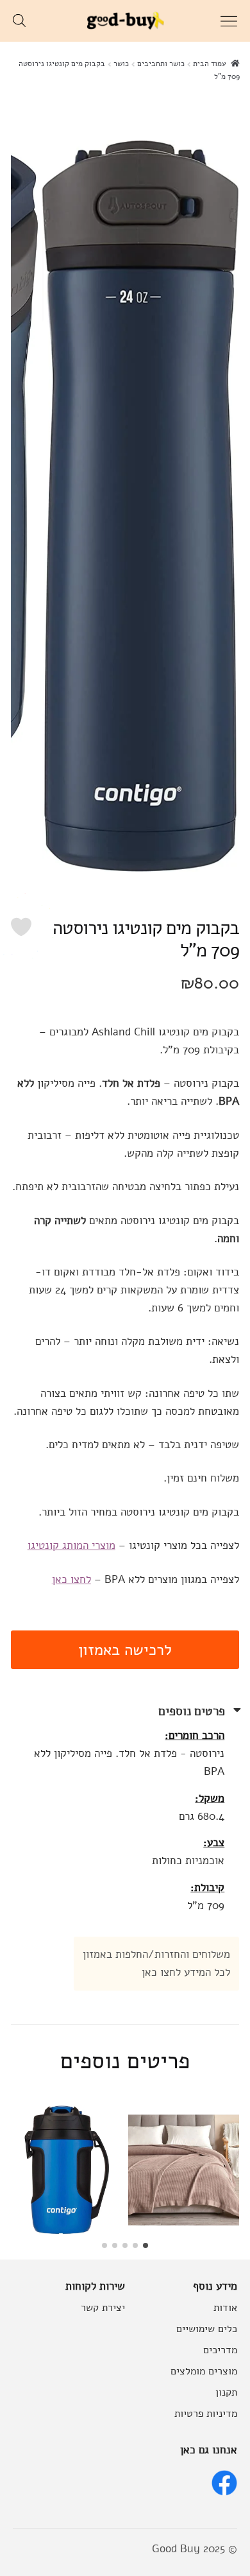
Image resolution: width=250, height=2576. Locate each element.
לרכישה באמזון (125, 1650)
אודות (225, 2307)
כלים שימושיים (207, 2329)
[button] (146, 2245)
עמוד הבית (210, 64)
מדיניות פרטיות (206, 2413)
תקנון (226, 2392)
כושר (121, 64)
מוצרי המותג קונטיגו (71, 1545)
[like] (21, 927)
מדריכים (220, 2350)
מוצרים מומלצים (204, 2371)
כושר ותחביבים (161, 64)
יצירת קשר (103, 2307)
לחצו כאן (71, 1579)
